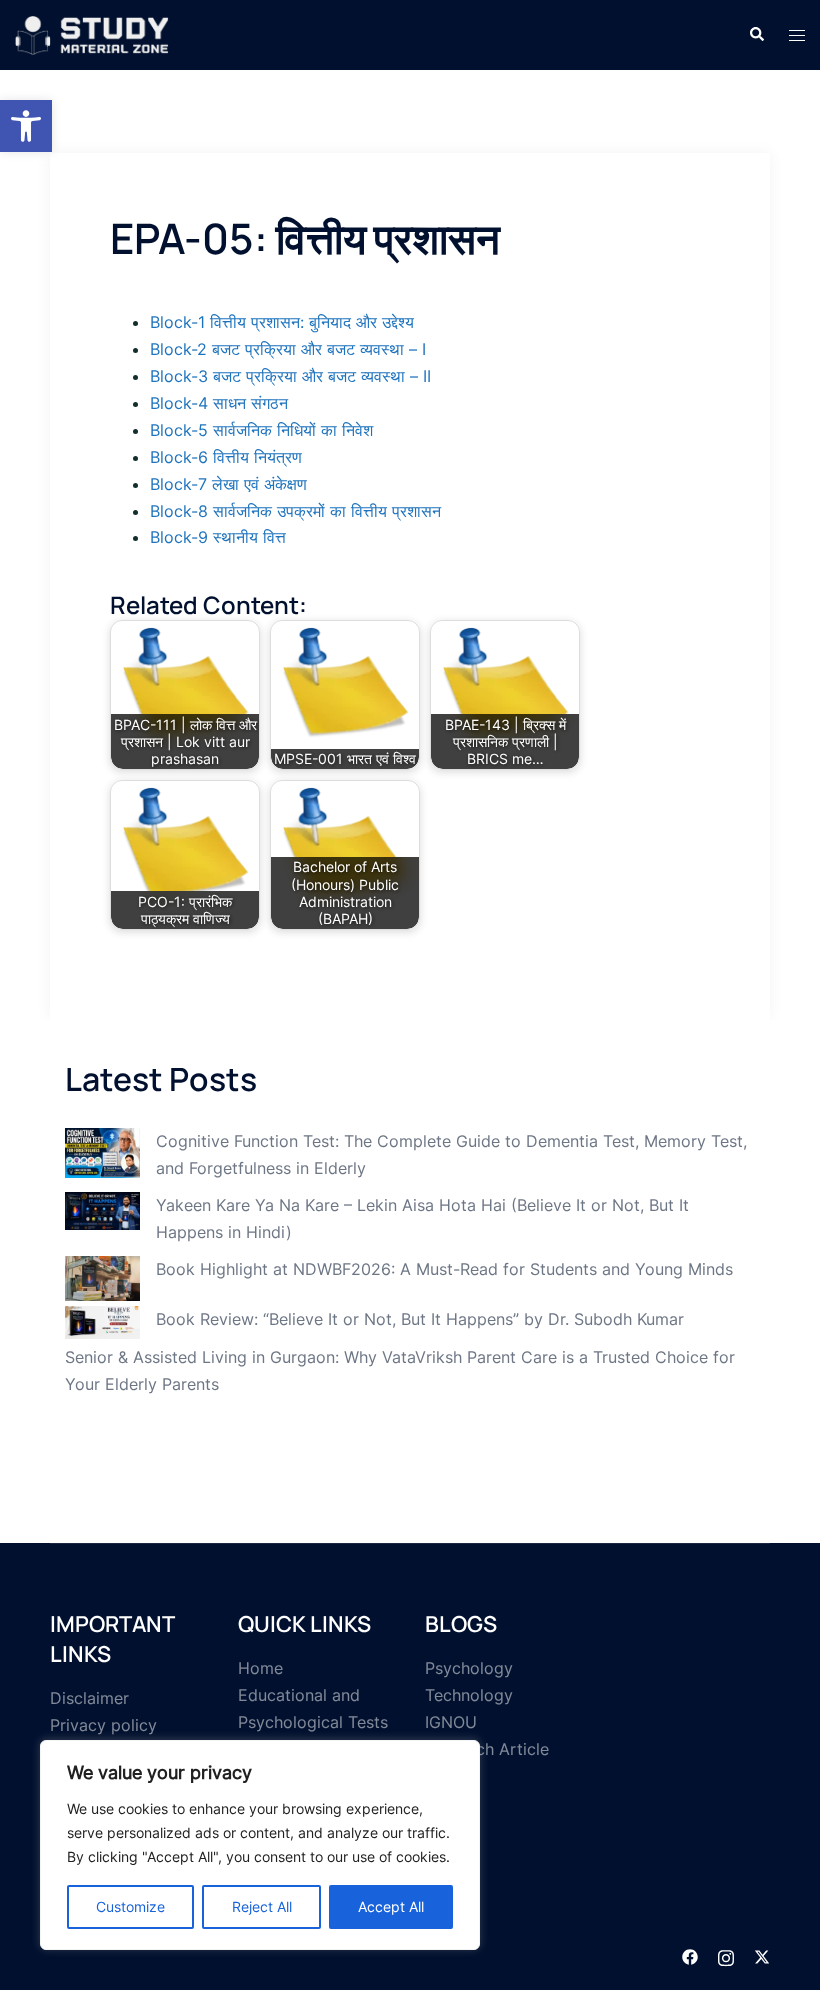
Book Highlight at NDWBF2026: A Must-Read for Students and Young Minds (444, 1269)
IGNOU (451, 1722)
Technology (469, 1695)
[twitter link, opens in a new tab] (762, 1956)
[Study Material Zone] (92, 33)
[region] (260, 1845)
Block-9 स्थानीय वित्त (218, 537)
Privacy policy (103, 1725)
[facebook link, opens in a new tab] (690, 1956)
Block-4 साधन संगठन (219, 403)
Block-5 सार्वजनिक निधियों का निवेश (261, 430)
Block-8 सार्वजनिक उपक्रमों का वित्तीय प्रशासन (295, 511)
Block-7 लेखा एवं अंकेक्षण (228, 484)
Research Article (487, 1749)
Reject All (262, 1906)
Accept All (391, 1906)
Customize (130, 1906)
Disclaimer (89, 1698)
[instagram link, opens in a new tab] (726, 1956)
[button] (26, 126)
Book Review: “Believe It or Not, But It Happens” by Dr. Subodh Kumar (420, 1319)
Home (260, 1668)
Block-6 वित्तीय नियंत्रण (226, 457)
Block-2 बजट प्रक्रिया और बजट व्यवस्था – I (288, 349)
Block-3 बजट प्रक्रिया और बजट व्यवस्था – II (290, 376)
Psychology (469, 1668)
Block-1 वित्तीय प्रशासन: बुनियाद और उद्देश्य (282, 322)
